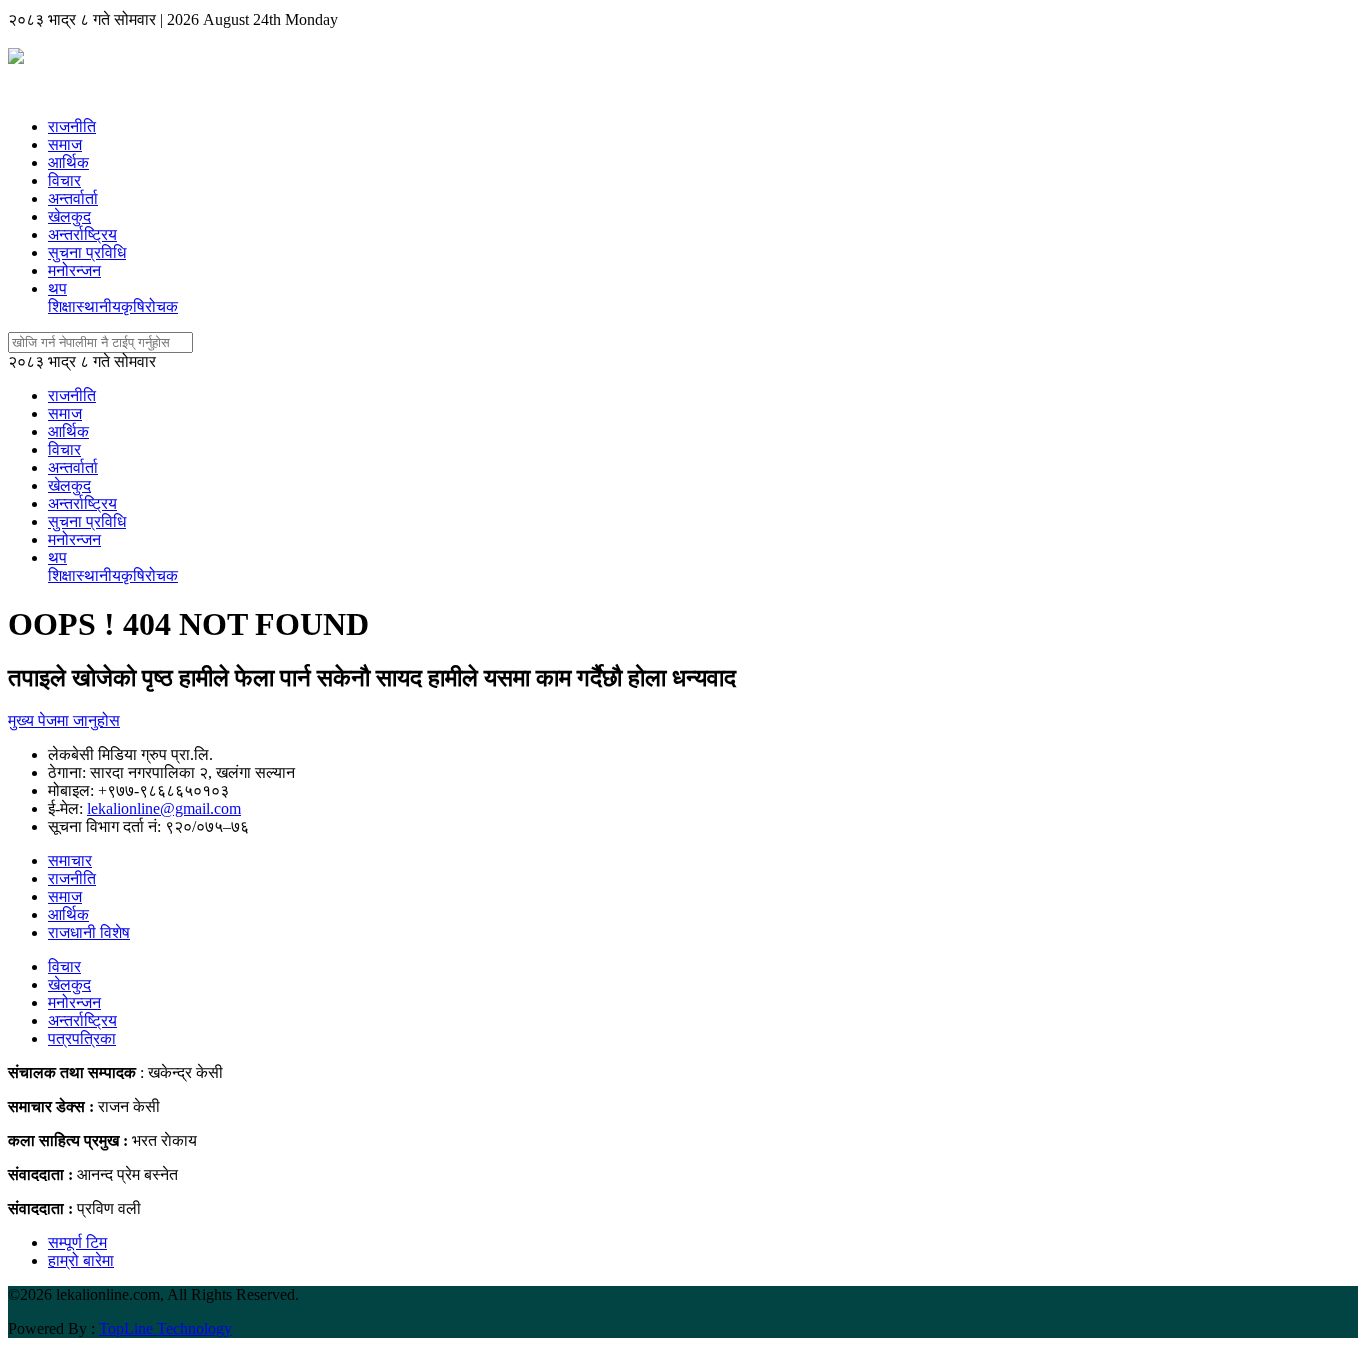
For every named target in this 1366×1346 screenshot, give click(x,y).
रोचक (161, 306)
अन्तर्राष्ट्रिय (82, 234)
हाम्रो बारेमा (81, 1260)
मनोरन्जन (74, 270)
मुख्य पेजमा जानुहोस (64, 720)
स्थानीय (98, 306)
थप (57, 288)
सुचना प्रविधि (87, 252)
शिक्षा (62, 306)
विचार (64, 180)
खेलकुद (69, 216)
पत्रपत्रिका (82, 1038)
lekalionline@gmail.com (164, 808)
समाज (65, 144)
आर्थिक (68, 162)
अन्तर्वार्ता (73, 198)
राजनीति (72, 126)
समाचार (70, 860)
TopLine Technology (165, 1328)
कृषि (133, 306)
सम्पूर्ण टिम (77, 1242)
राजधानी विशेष (89, 932)
